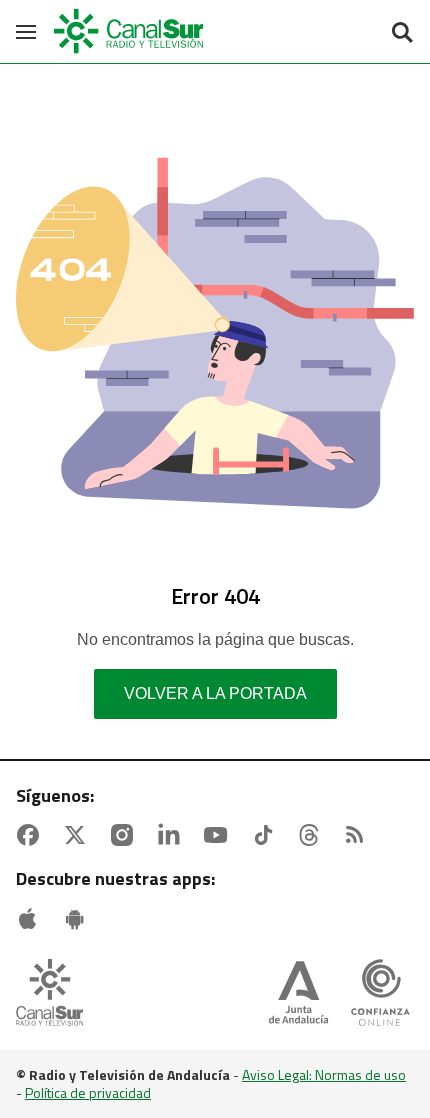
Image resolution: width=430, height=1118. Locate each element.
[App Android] (79, 919)
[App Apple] (32, 919)
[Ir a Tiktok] (267, 835)
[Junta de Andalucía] (298, 994)
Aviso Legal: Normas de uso (324, 1074)
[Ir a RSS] (359, 835)
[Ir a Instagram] (126, 835)
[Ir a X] (79, 835)
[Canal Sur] (130, 31)
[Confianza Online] (380, 994)
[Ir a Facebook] (32, 835)
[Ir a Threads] (313, 835)
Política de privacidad (88, 1092)
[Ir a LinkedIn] (173, 835)
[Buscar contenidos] (402, 34)
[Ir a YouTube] (220, 835)
